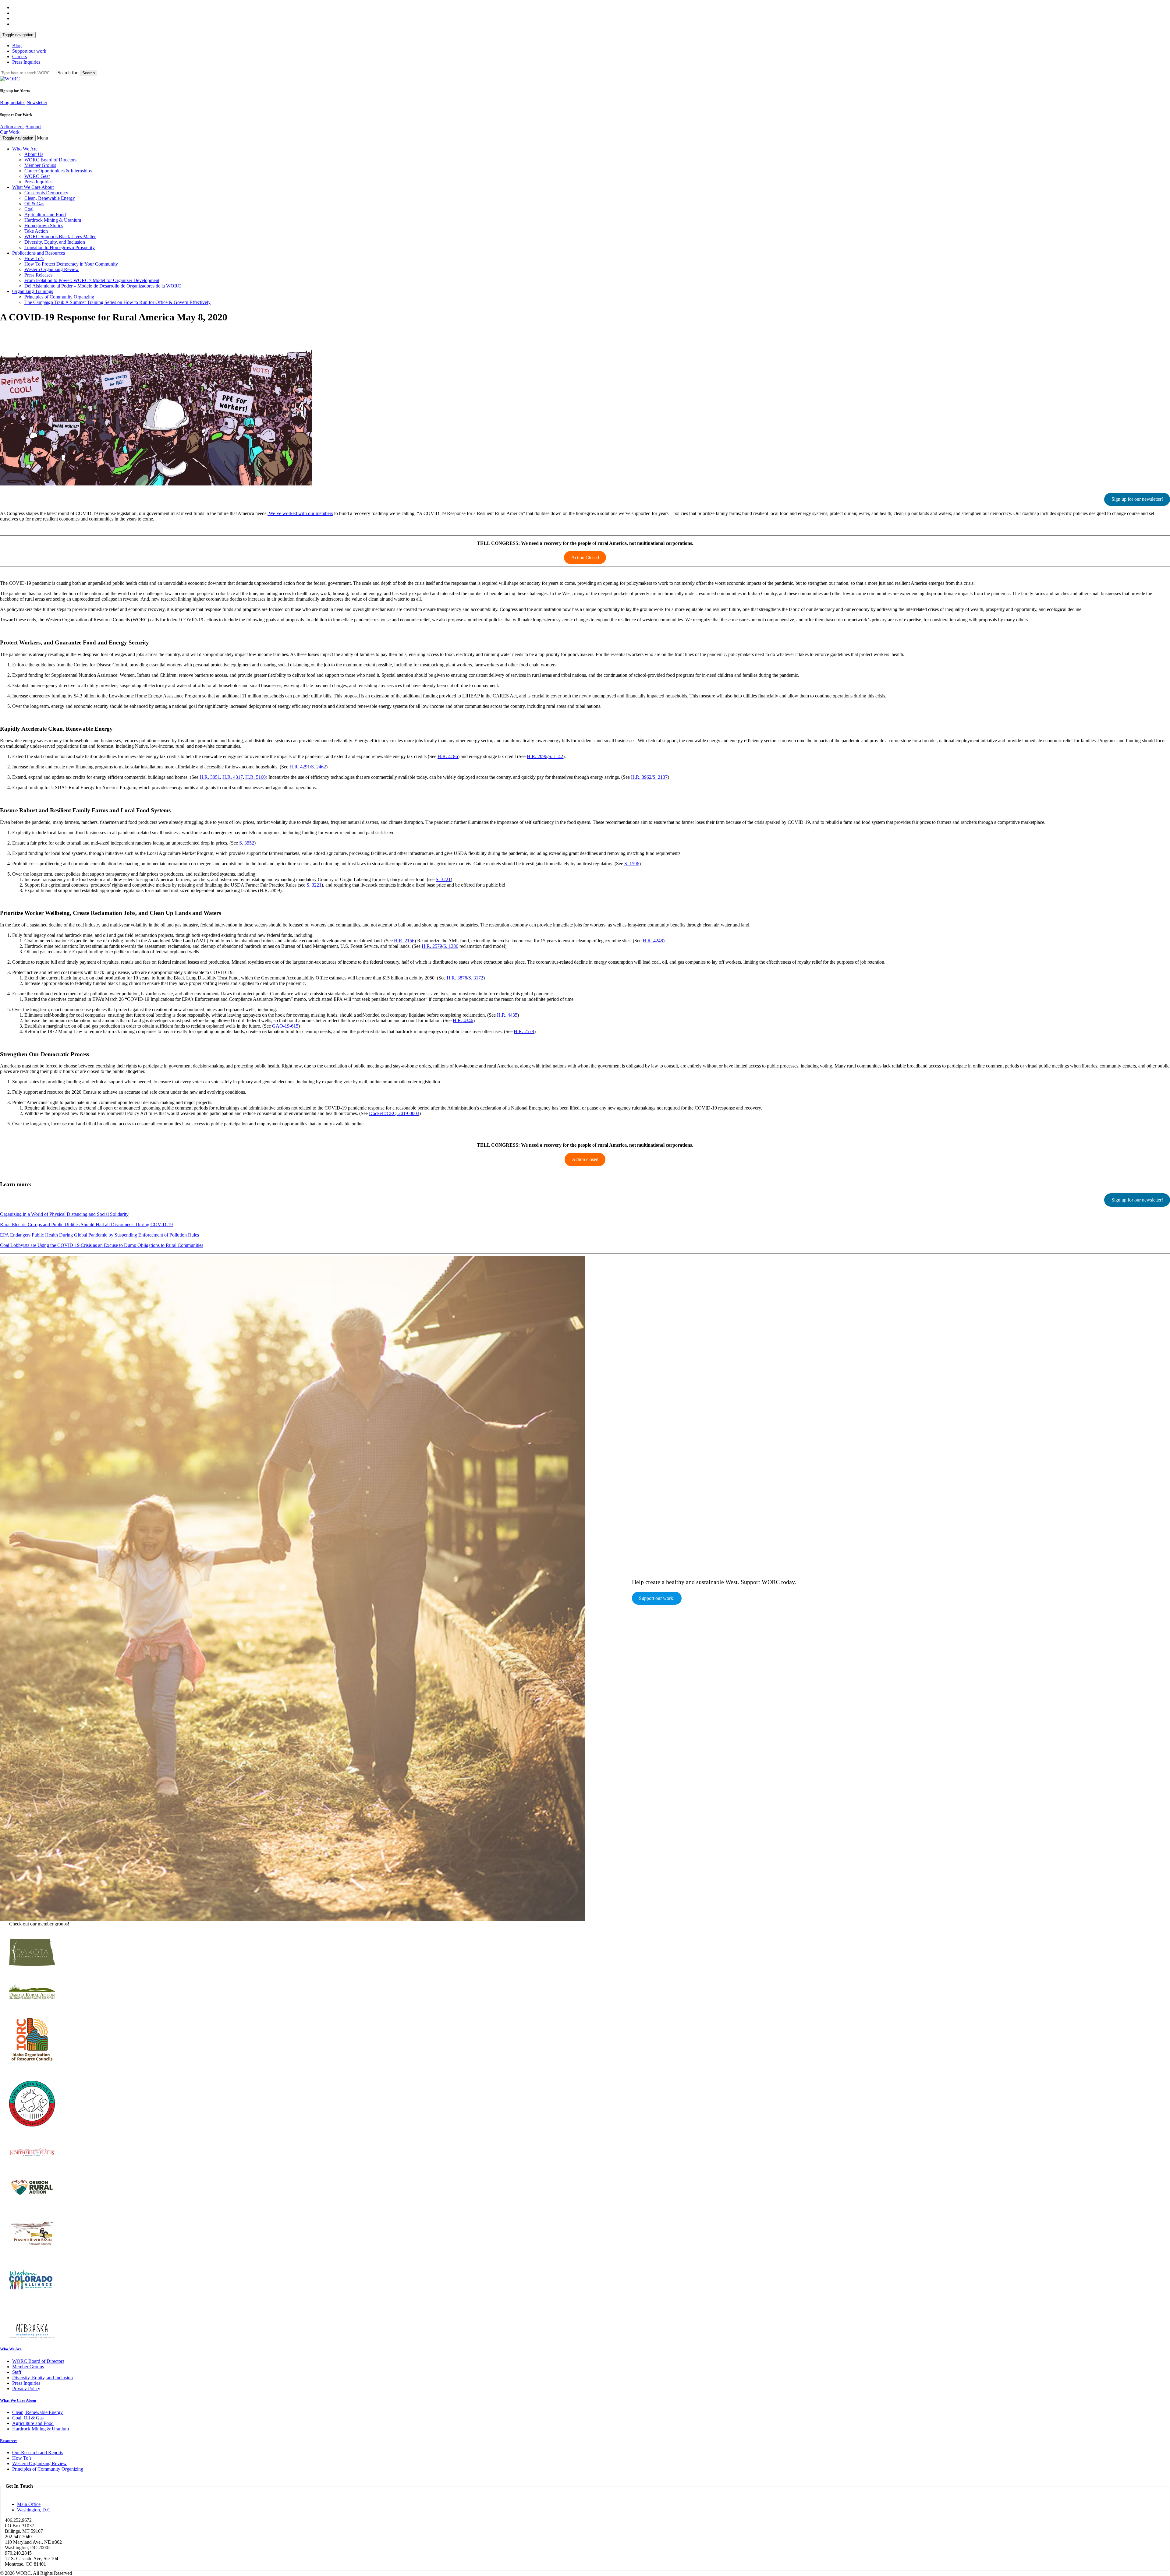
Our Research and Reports (38, 2452)
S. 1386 (451, 946)
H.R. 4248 (653, 941)
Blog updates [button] (13, 102)
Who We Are (25, 149)
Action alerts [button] (12, 127)
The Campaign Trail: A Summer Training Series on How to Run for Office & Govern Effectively (117, 302)
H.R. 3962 (641, 777)
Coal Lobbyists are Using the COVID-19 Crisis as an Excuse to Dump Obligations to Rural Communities (102, 1245)
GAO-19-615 (285, 1026)
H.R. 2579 (432, 946)
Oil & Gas (34, 204)
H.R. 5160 (255, 777)
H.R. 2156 (404, 941)
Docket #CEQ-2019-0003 (394, 1113)
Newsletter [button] (37, 102)
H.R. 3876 (457, 978)
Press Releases (38, 275)
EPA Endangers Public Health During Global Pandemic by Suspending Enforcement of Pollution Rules (99, 1235)
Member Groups (40, 165)
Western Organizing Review (52, 269)
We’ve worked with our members (300, 513)
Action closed (585, 1159)
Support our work (29, 51)
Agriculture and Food (45, 215)
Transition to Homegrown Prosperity (60, 247)
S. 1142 (556, 756)
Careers (19, 56)
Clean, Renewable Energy (50, 198)
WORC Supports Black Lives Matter (60, 236)
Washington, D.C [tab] (34, 2510)
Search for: (68, 73)
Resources (9, 2441)
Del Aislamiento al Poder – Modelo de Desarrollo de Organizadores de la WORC (103, 286)
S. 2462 (319, 767)
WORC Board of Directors (50, 160)
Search (89, 73)
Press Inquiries (26, 62)
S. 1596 (632, 864)
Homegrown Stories (44, 226)
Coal (29, 209)
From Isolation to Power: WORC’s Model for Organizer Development (92, 280)
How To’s (34, 258)
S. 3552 (247, 843)
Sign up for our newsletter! (1137, 499)
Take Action (36, 231)
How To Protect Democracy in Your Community (71, 264)
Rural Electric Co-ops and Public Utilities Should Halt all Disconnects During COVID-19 (86, 1224)
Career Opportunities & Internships (58, 171)
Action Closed (585, 558)
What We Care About (33, 187)
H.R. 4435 (507, 1015)
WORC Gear (37, 176)
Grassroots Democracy (46, 193)
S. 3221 (443, 879)
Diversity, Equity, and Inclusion (55, 242)
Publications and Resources (39, 253)
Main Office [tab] (29, 2504)
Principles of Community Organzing (59, 297)
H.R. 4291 (300, 767)
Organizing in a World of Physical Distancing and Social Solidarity (64, 1214)
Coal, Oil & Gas (28, 2418)
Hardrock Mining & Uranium (53, 220)
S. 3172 (476, 978)
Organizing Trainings (33, 291)
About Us (34, 154)
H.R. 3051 (210, 777)
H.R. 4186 (448, 756)
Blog (17, 46)
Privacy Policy (26, 2389)
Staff (17, 2372)
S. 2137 (660, 777)
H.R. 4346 (463, 1020)
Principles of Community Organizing (48, 2469)
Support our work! (657, 1598)
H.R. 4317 (233, 777)
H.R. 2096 (537, 756)
